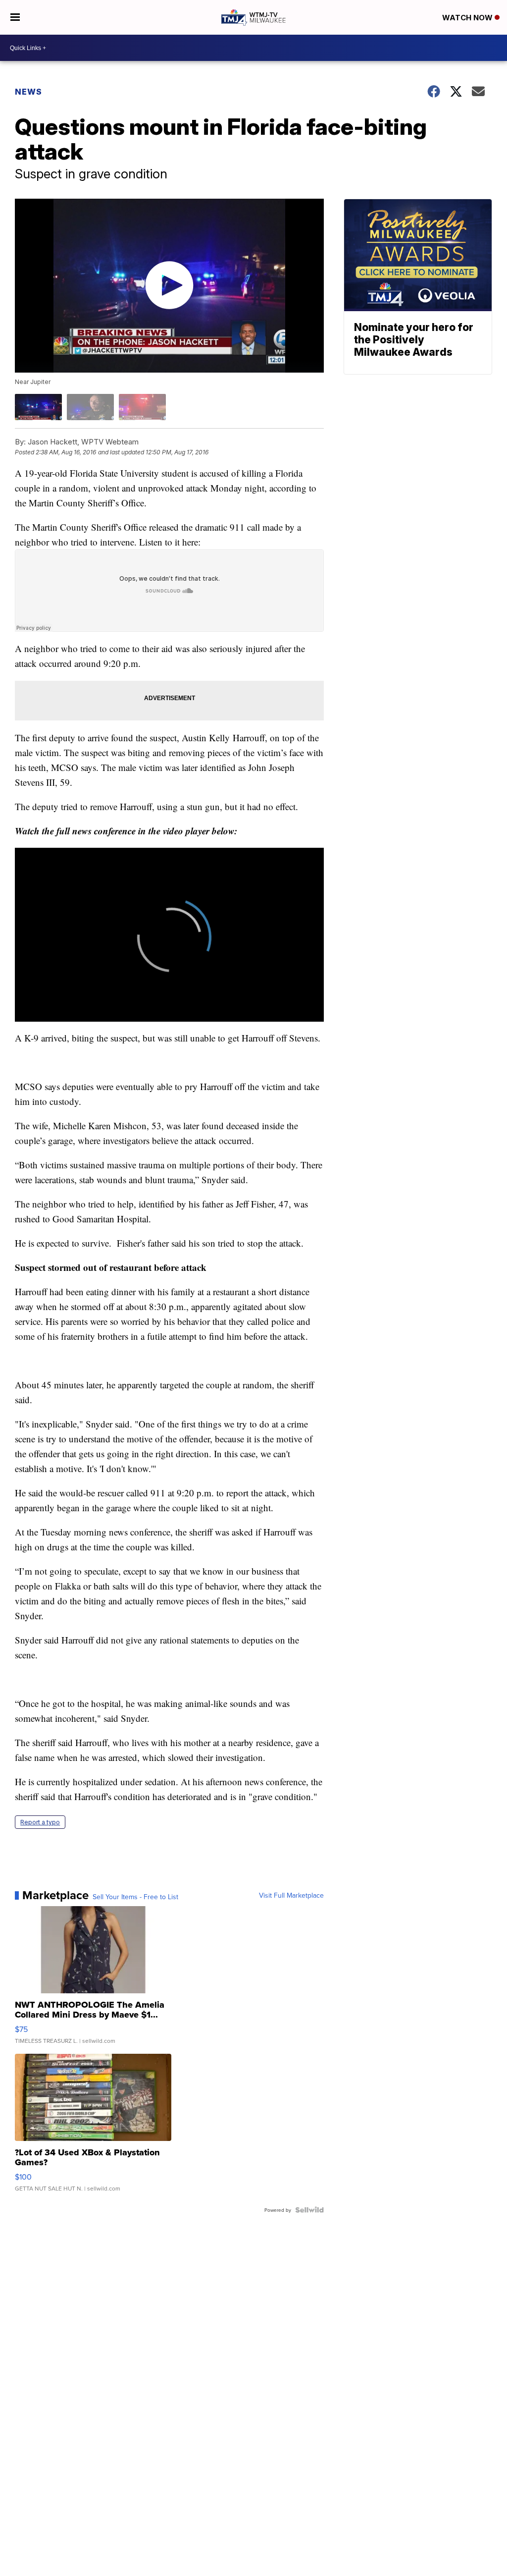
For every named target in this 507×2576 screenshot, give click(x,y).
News (28, 92)
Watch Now (468, 18)
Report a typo (40, 1822)
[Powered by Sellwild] (309, 2210)
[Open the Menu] (15, 17)
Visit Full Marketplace (291, 1895)
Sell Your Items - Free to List (135, 1897)
